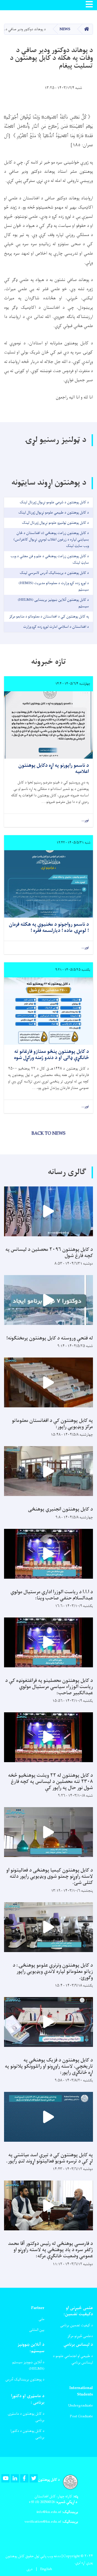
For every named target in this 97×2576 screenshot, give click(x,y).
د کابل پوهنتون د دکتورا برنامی (27, 2434)
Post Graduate (81, 2416)
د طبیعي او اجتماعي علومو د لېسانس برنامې (73, 2359)
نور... (85, 820)
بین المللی (37, 2330)
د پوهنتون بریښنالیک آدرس (25, 2379)
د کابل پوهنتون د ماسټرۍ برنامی (26, 2417)
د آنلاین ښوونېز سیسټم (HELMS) (28, 2365)
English (46, 2569)
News (65, 29)
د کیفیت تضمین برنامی (77, 2325)
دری (30, 2569)
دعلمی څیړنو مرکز (80, 2336)
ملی (41, 2319)
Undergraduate (81, 2406)
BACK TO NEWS (48, 1134)
